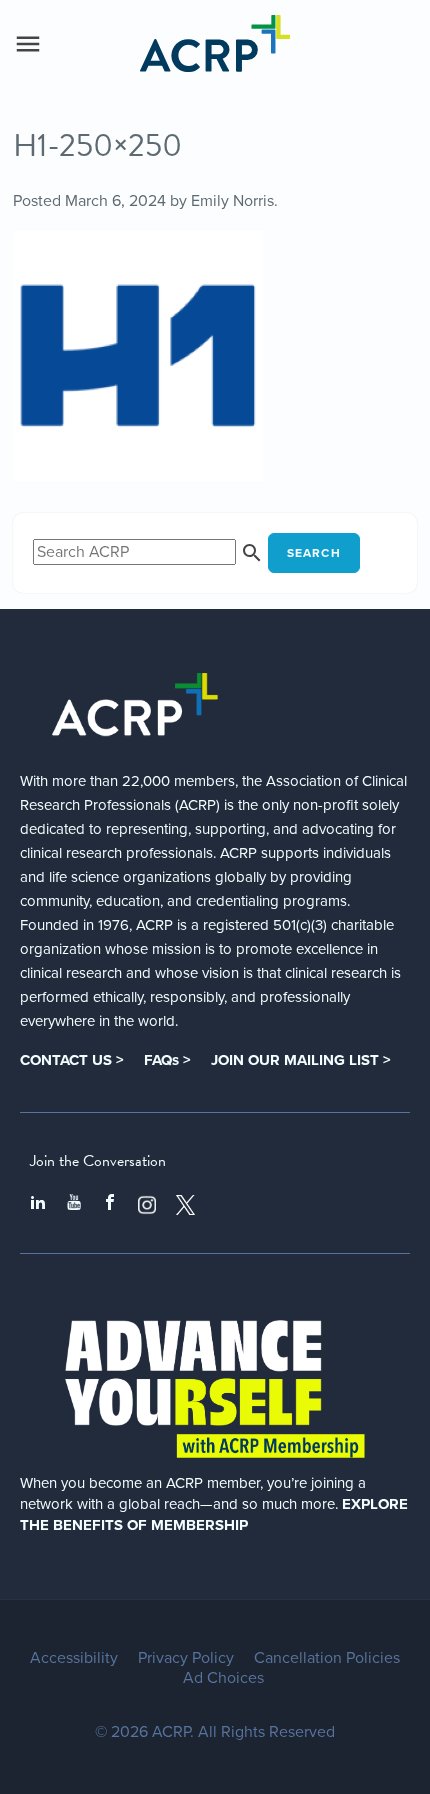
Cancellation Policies (327, 1658)
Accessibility (74, 1658)
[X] (186, 1205)
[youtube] (74, 1205)
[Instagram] (147, 1205)
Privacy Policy (186, 1658)
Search (314, 553)
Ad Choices (223, 1678)
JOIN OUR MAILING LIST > (301, 1060)
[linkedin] (38, 1205)
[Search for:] (150, 552)
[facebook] (110, 1205)
